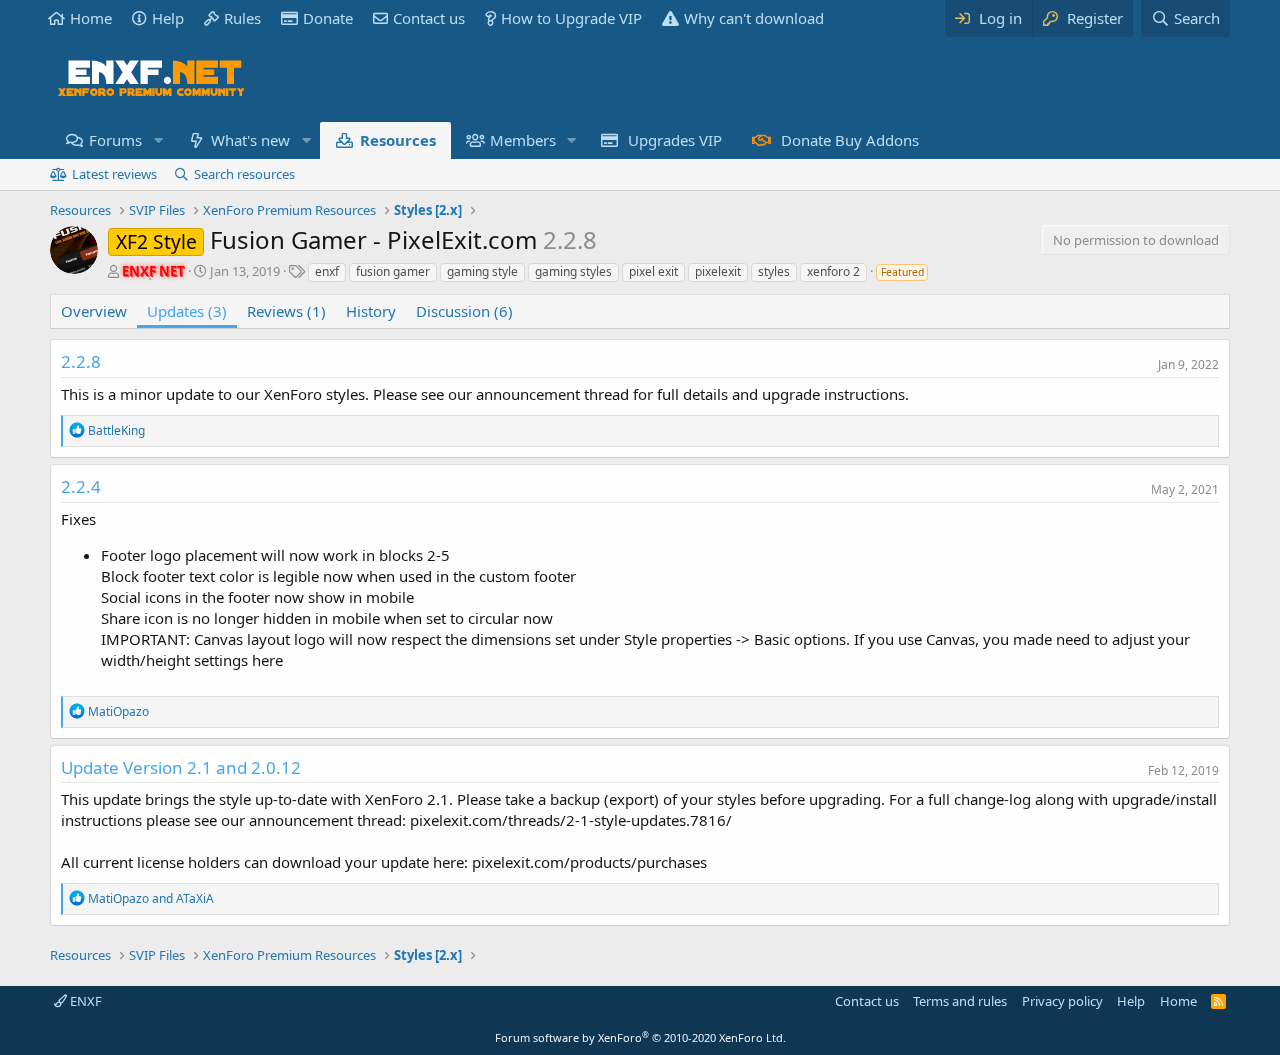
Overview (94, 311)
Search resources (244, 174)
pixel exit (653, 271)
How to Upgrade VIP (571, 18)
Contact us (429, 18)
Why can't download (754, 18)
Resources (398, 140)
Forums (115, 140)
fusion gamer (393, 271)
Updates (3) (187, 311)
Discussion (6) (464, 311)
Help (168, 18)
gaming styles (573, 271)
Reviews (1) (286, 311)
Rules (242, 18)
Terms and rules (960, 1001)
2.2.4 (81, 486)
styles (774, 271)
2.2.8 (81, 361)
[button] (158, 140)
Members (523, 140)
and (151, 898)
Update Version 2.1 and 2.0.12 (181, 767)
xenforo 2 (833, 271)
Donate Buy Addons (850, 140)
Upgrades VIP (675, 140)
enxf (327, 271)
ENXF (84, 1001)
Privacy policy (1062, 1001)
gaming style (482, 271)
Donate (328, 18)
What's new (250, 140)
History (371, 311)
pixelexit (718, 271)
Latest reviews (114, 174)
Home (91, 18)
